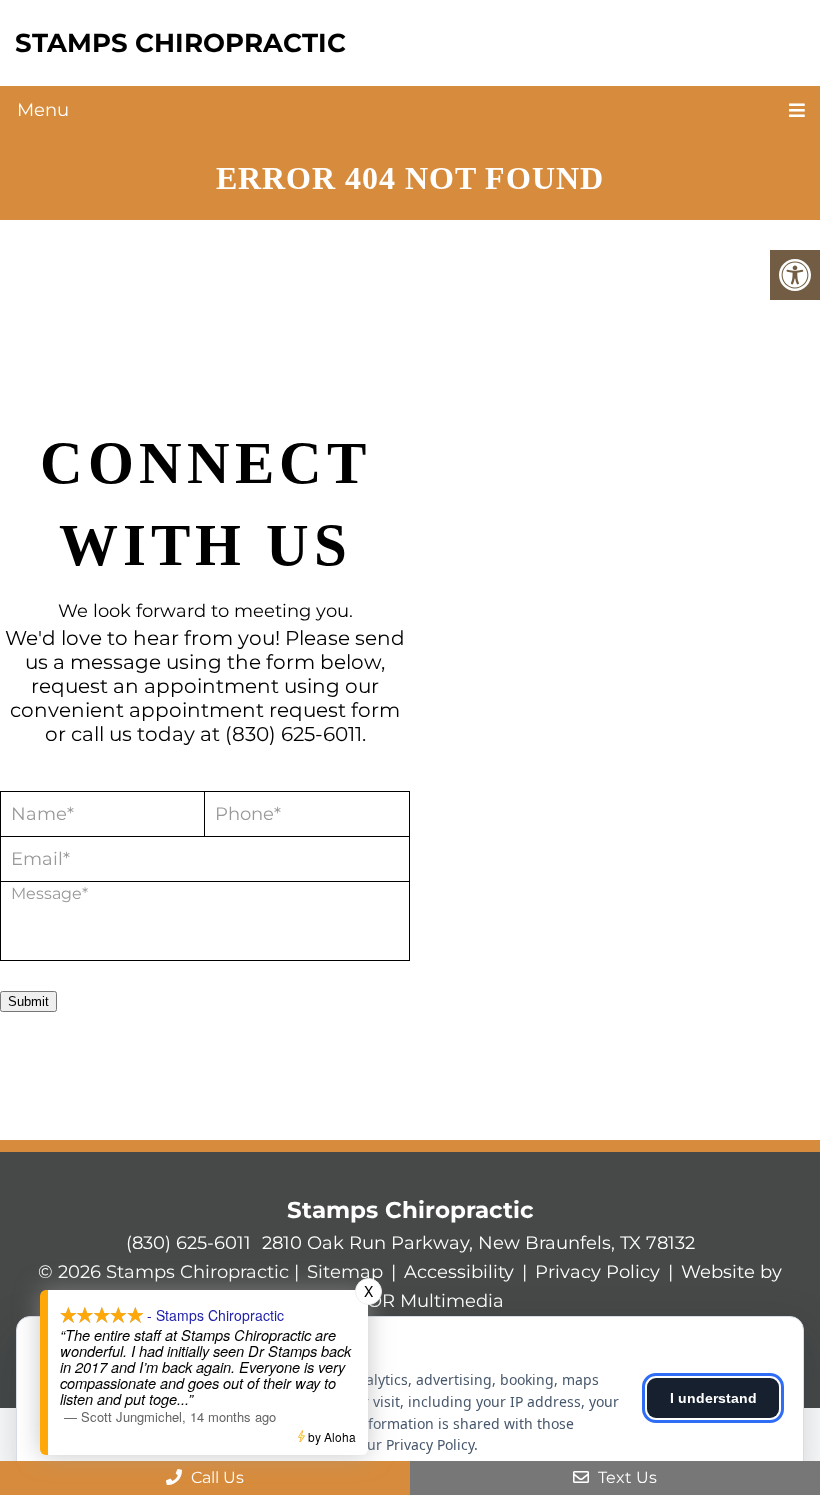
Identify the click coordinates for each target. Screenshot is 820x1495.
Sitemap (345, 1272)
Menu (43, 110)
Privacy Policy (597, 1272)
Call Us (215, 1477)
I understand (713, 1398)
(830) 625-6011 (293, 734)
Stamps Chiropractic (180, 43)
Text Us (625, 1477)
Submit (28, 1001)
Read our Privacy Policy (397, 1444)
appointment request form (264, 710)
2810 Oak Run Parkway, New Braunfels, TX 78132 (478, 1243)
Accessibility (459, 1272)
